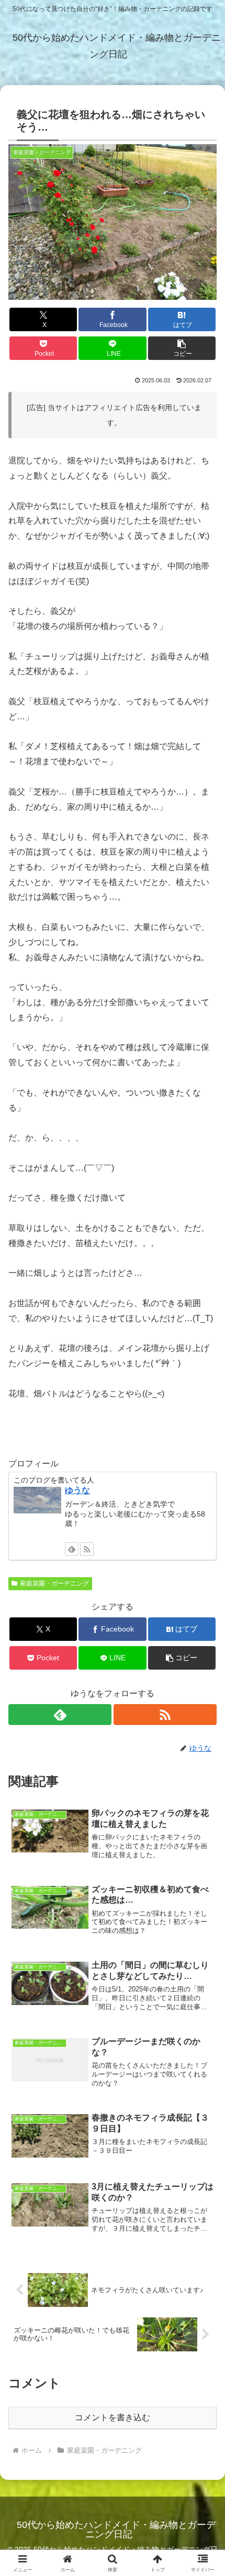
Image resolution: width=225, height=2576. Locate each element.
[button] (182, 348)
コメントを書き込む (113, 2417)
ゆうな (77, 1490)
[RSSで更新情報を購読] (87, 1549)
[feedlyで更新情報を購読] (72, 1549)
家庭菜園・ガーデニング (54, 1583)
